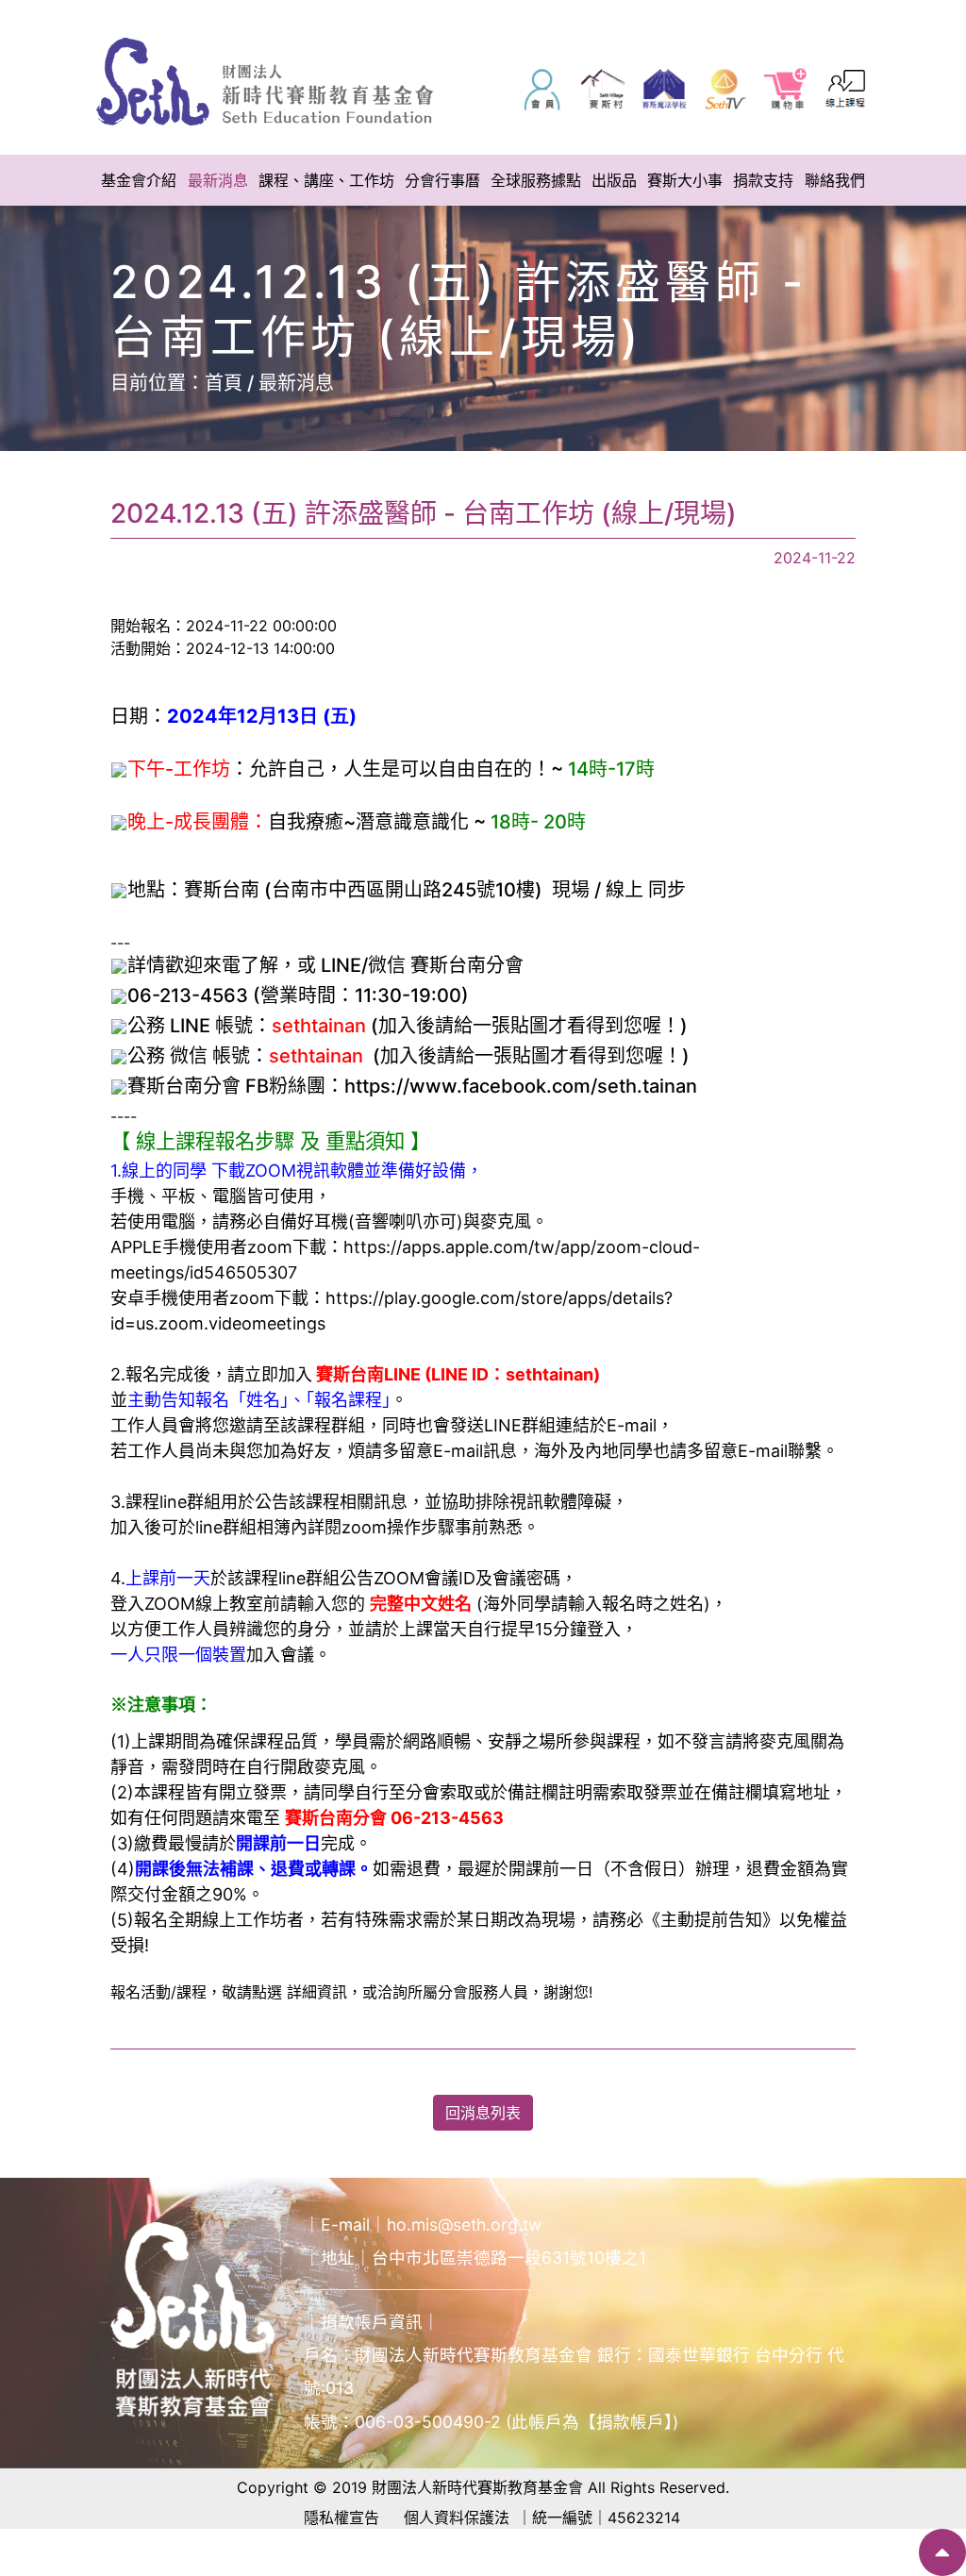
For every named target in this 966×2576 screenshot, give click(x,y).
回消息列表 (483, 2113)
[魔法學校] (664, 89)
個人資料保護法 (457, 2517)
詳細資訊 (317, 1992)
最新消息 (296, 383)
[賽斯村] (603, 89)
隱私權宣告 (341, 2517)
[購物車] (786, 89)
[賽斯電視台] (724, 89)
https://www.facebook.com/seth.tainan (521, 1086)
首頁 (224, 383)
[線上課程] (846, 89)
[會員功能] (542, 89)
